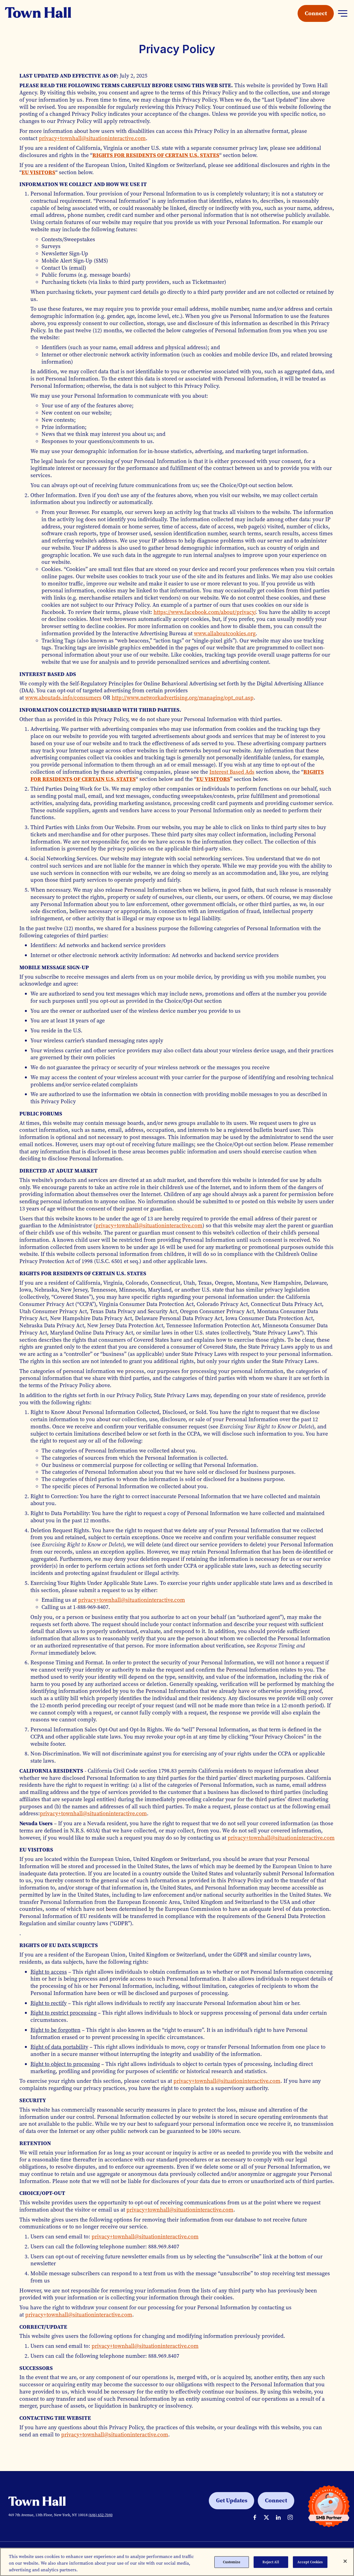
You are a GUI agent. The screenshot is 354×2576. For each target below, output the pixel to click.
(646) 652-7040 (101, 2515)
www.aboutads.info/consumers (63, 698)
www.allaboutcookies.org (225, 633)
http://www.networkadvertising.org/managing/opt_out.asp (183, 698)
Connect (316, 13)
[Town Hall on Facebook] (255, 2517)
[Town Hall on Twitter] (266, 2517)
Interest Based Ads (232, 772)
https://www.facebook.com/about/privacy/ (205, 612)
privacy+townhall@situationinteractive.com (92, 138)
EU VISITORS (38, 172)
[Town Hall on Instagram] (290, 2517)
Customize (232, 2562)
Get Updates (232, 2500)
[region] (177, 2562)
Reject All (271, 2562)
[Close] (345, 2561)
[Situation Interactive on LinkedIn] (278, 2517)
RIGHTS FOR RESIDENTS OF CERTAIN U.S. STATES (156, 155)
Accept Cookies (310, 2562)
